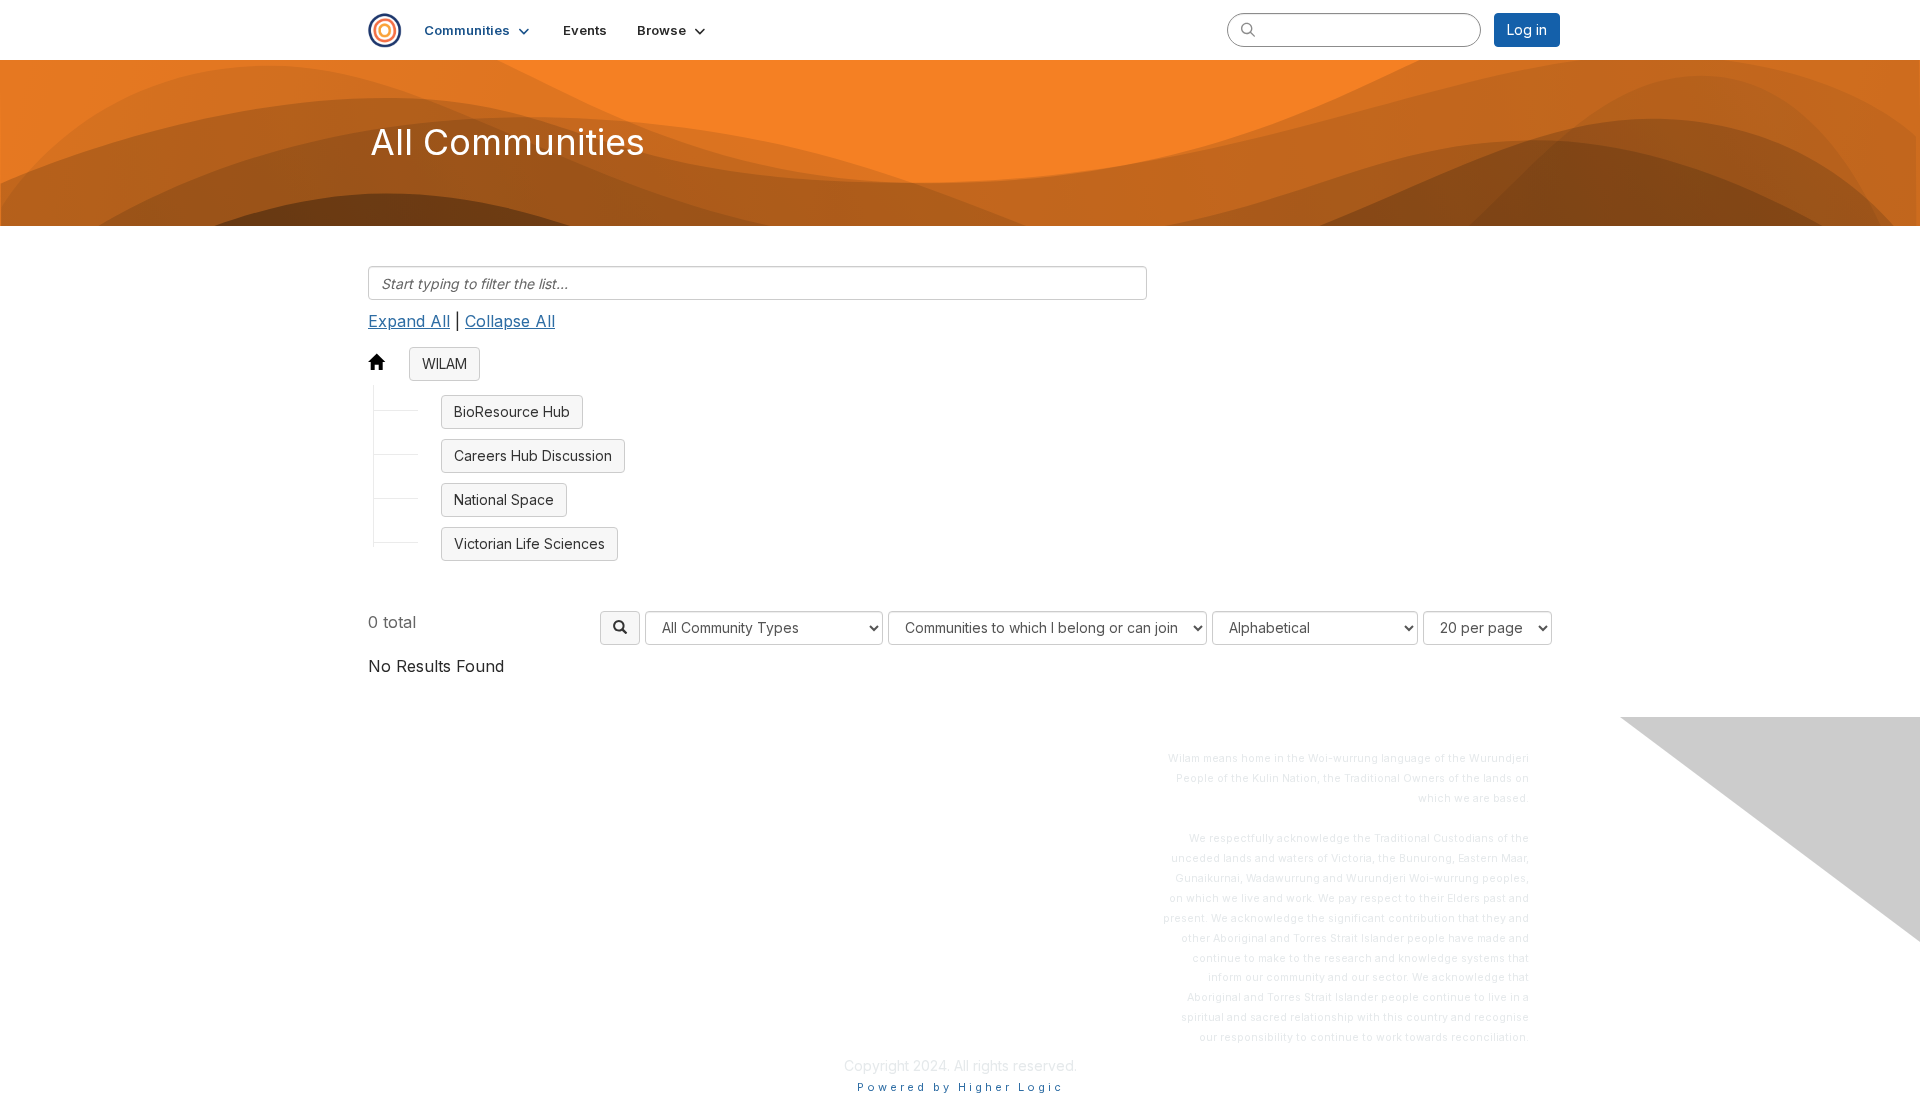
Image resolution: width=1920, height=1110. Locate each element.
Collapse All (510, 321)
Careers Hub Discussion (533, 455)
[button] (478, 30)
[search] (1248, 29)
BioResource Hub (512, 411)
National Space (504, 499)
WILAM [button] (444, 363)
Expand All (409, 321)
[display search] (620, 628)
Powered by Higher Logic (960, 1087)
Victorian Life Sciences (529, 543)
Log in (1527, 29)
